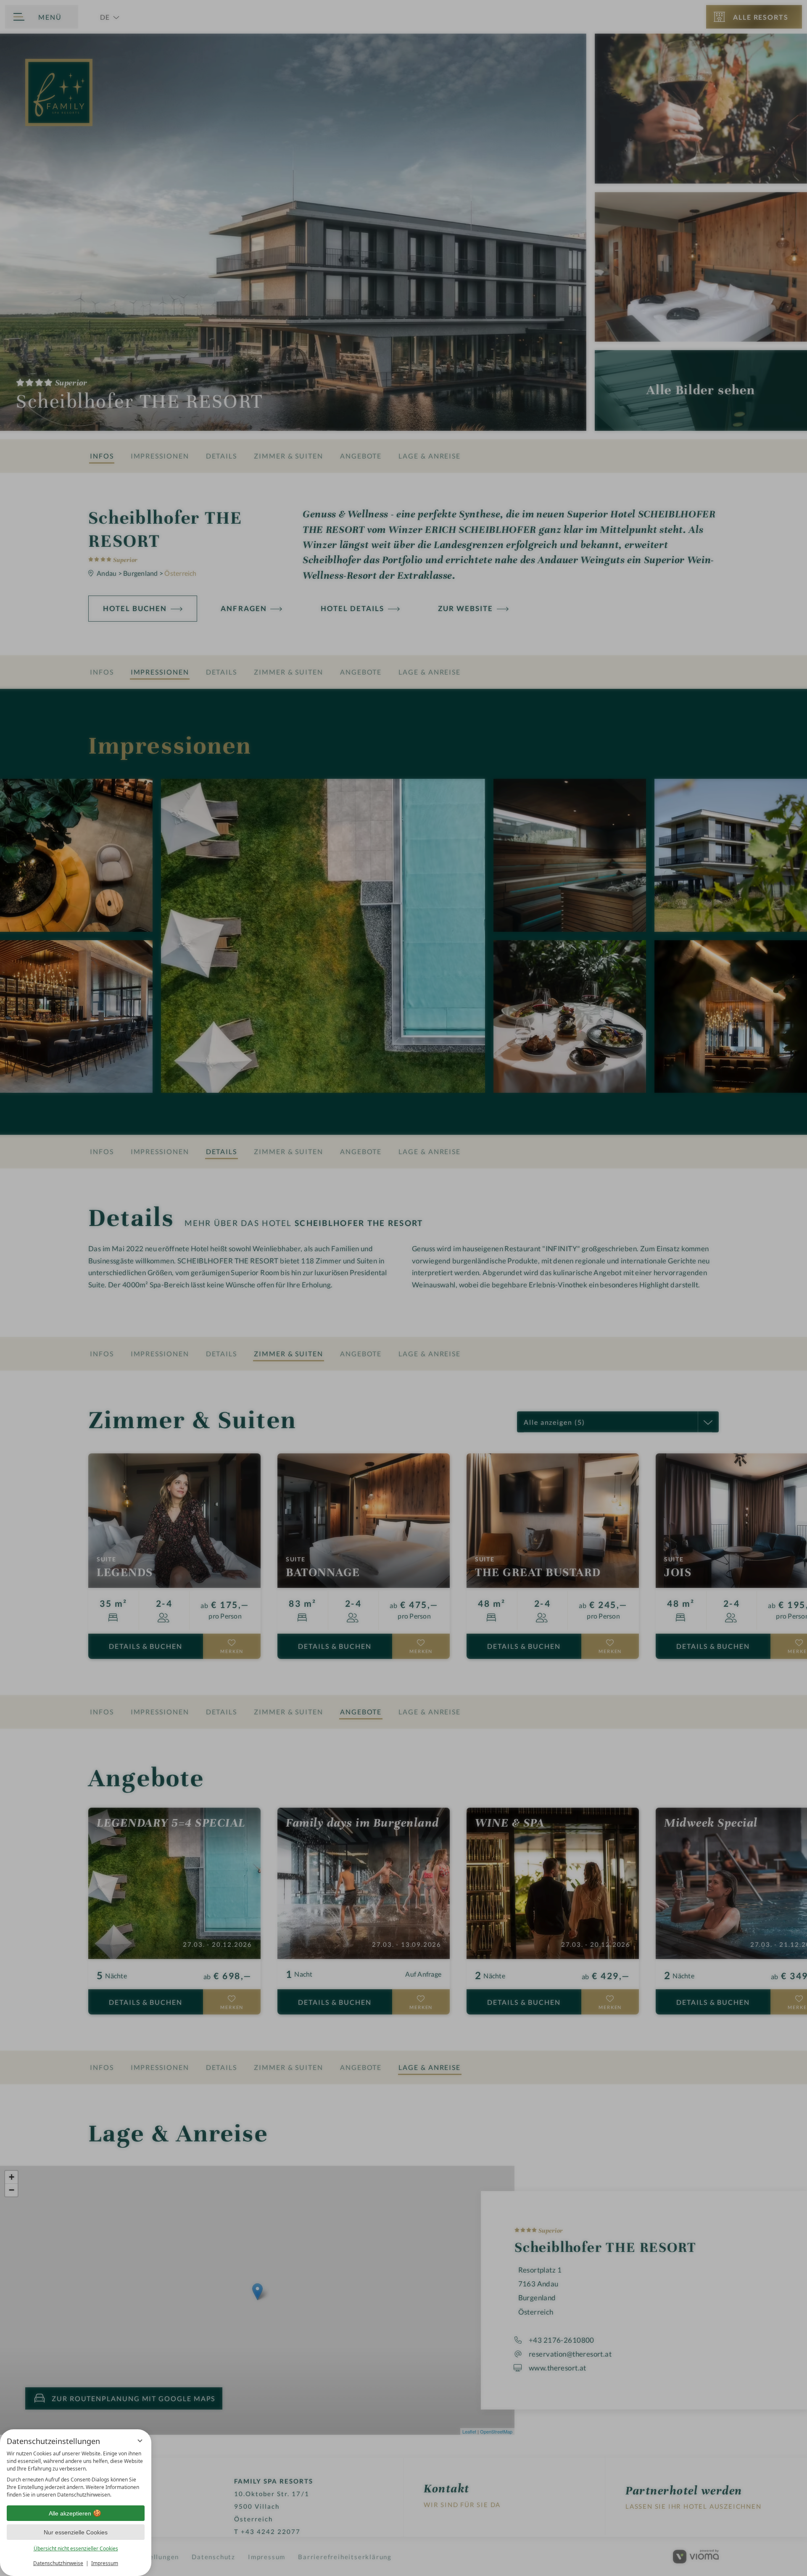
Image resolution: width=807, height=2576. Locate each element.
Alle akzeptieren (70, 2513)
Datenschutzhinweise (58, 2563)
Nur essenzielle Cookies (76, 2532)
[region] (76, 2474)
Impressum (105, 2563)
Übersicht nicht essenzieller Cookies (76, 2548)
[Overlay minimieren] (140, 2441)
